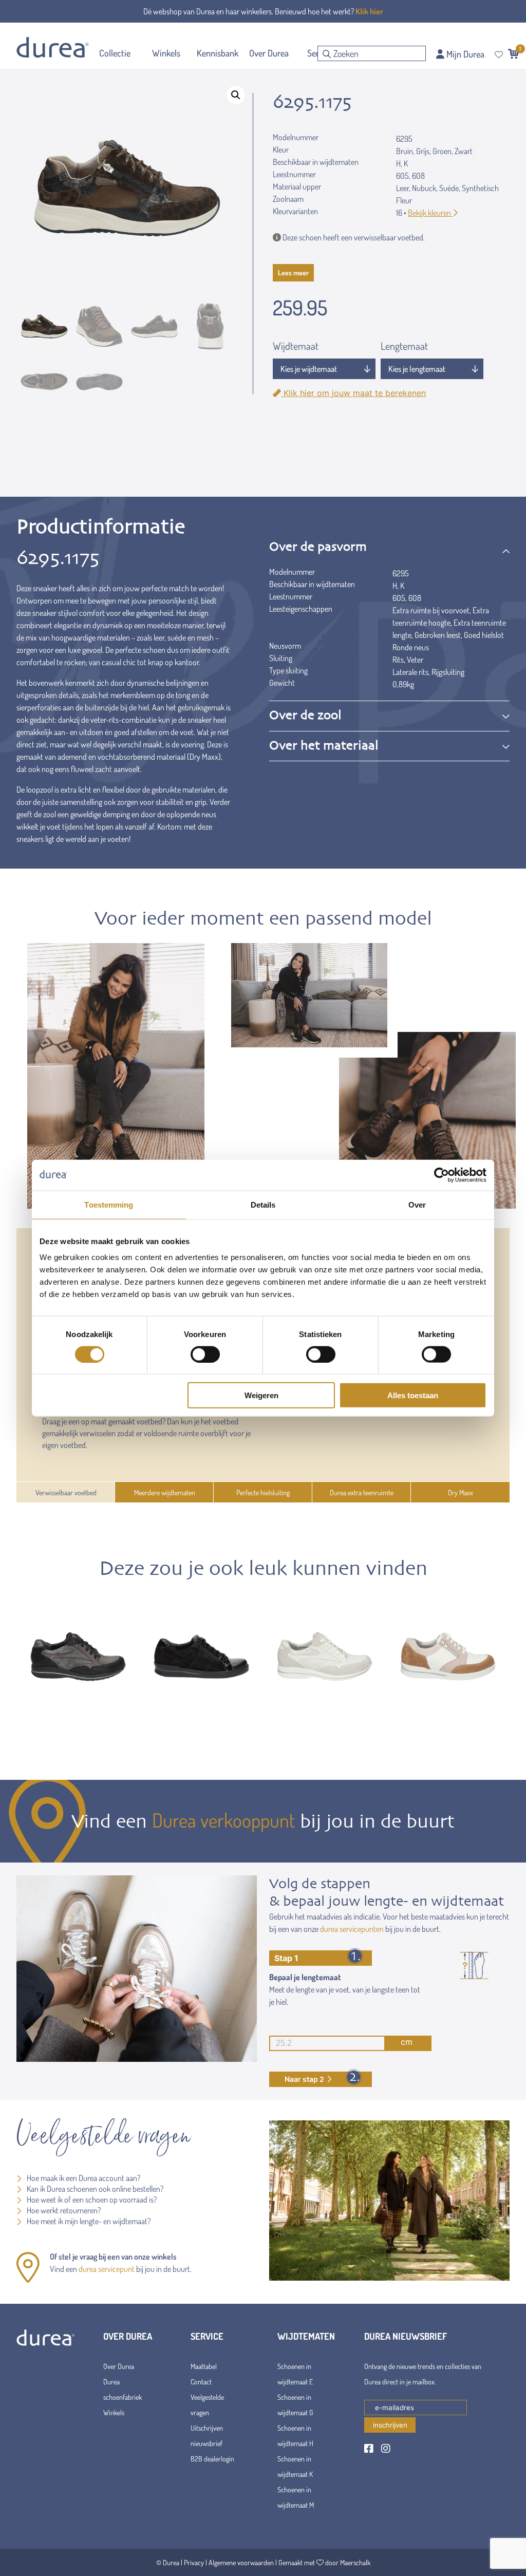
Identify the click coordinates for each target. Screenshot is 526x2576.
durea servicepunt (107, 2269)
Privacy (194, 2562)
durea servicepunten (352, 1929)
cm (407, 2042)
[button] (236, 95)
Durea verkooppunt (223, 1820)
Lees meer (293, 272)
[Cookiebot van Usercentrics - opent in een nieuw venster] (442, 1175)
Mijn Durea (464, 54)
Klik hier (369, 11)
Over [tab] (417, 1204)
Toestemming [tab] (109, 1204)
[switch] (205, 1354)
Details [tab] (263, 1204)
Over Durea (119, 2366)
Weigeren (261, 1395)
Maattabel (204, 2366)
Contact (201, 2382)
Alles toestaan (413, 1395)
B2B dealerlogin (212, 2459)
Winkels (114, 2412)
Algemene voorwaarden (241, 2562)
